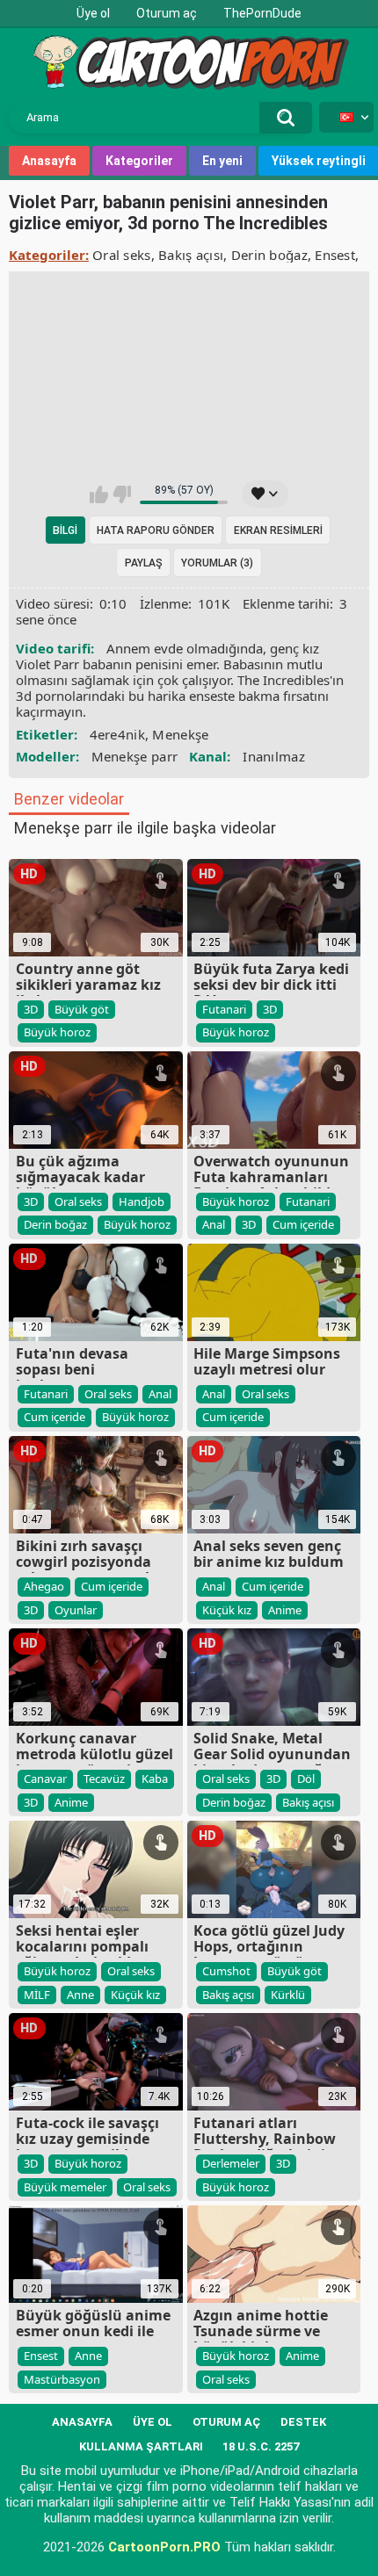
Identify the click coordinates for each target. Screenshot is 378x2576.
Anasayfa (49, 161)
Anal (214, 1224)
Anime (285, 1610)
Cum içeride (303, 1224)
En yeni (222, 161)
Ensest (335, 255)
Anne (80, 1995)
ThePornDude (262, 13)
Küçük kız (227, 1610)
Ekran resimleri (278, 530)
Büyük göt (82, 1009)
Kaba (155, 1779)
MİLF (37, 1995)
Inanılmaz (274, 756)
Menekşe (180, 734)
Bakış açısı (191, 255)
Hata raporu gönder (156, 530)
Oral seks (122, 255)
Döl (306, 1779)
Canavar (45, 1779)
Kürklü (288, 1995)
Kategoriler (139, 161)
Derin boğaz (269, 255)
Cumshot (226, 1971)
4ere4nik (117, 734)
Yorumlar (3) (217, 563)
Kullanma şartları (141, 2446)
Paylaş (144, 563)
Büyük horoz (57, 1032)
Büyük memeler (65, 2187)
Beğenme (122, 494)
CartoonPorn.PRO (164, 2547)
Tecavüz (104, 1779)
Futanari (224, 1009)
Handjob (142, 1201)
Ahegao (44, 1586)
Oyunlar (76, 1610)
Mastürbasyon (62, 2379)
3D (31, 1009)
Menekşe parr (135, 756)
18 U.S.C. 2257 (261, 2446)
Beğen (99, 494)
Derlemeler (231, 2163)
